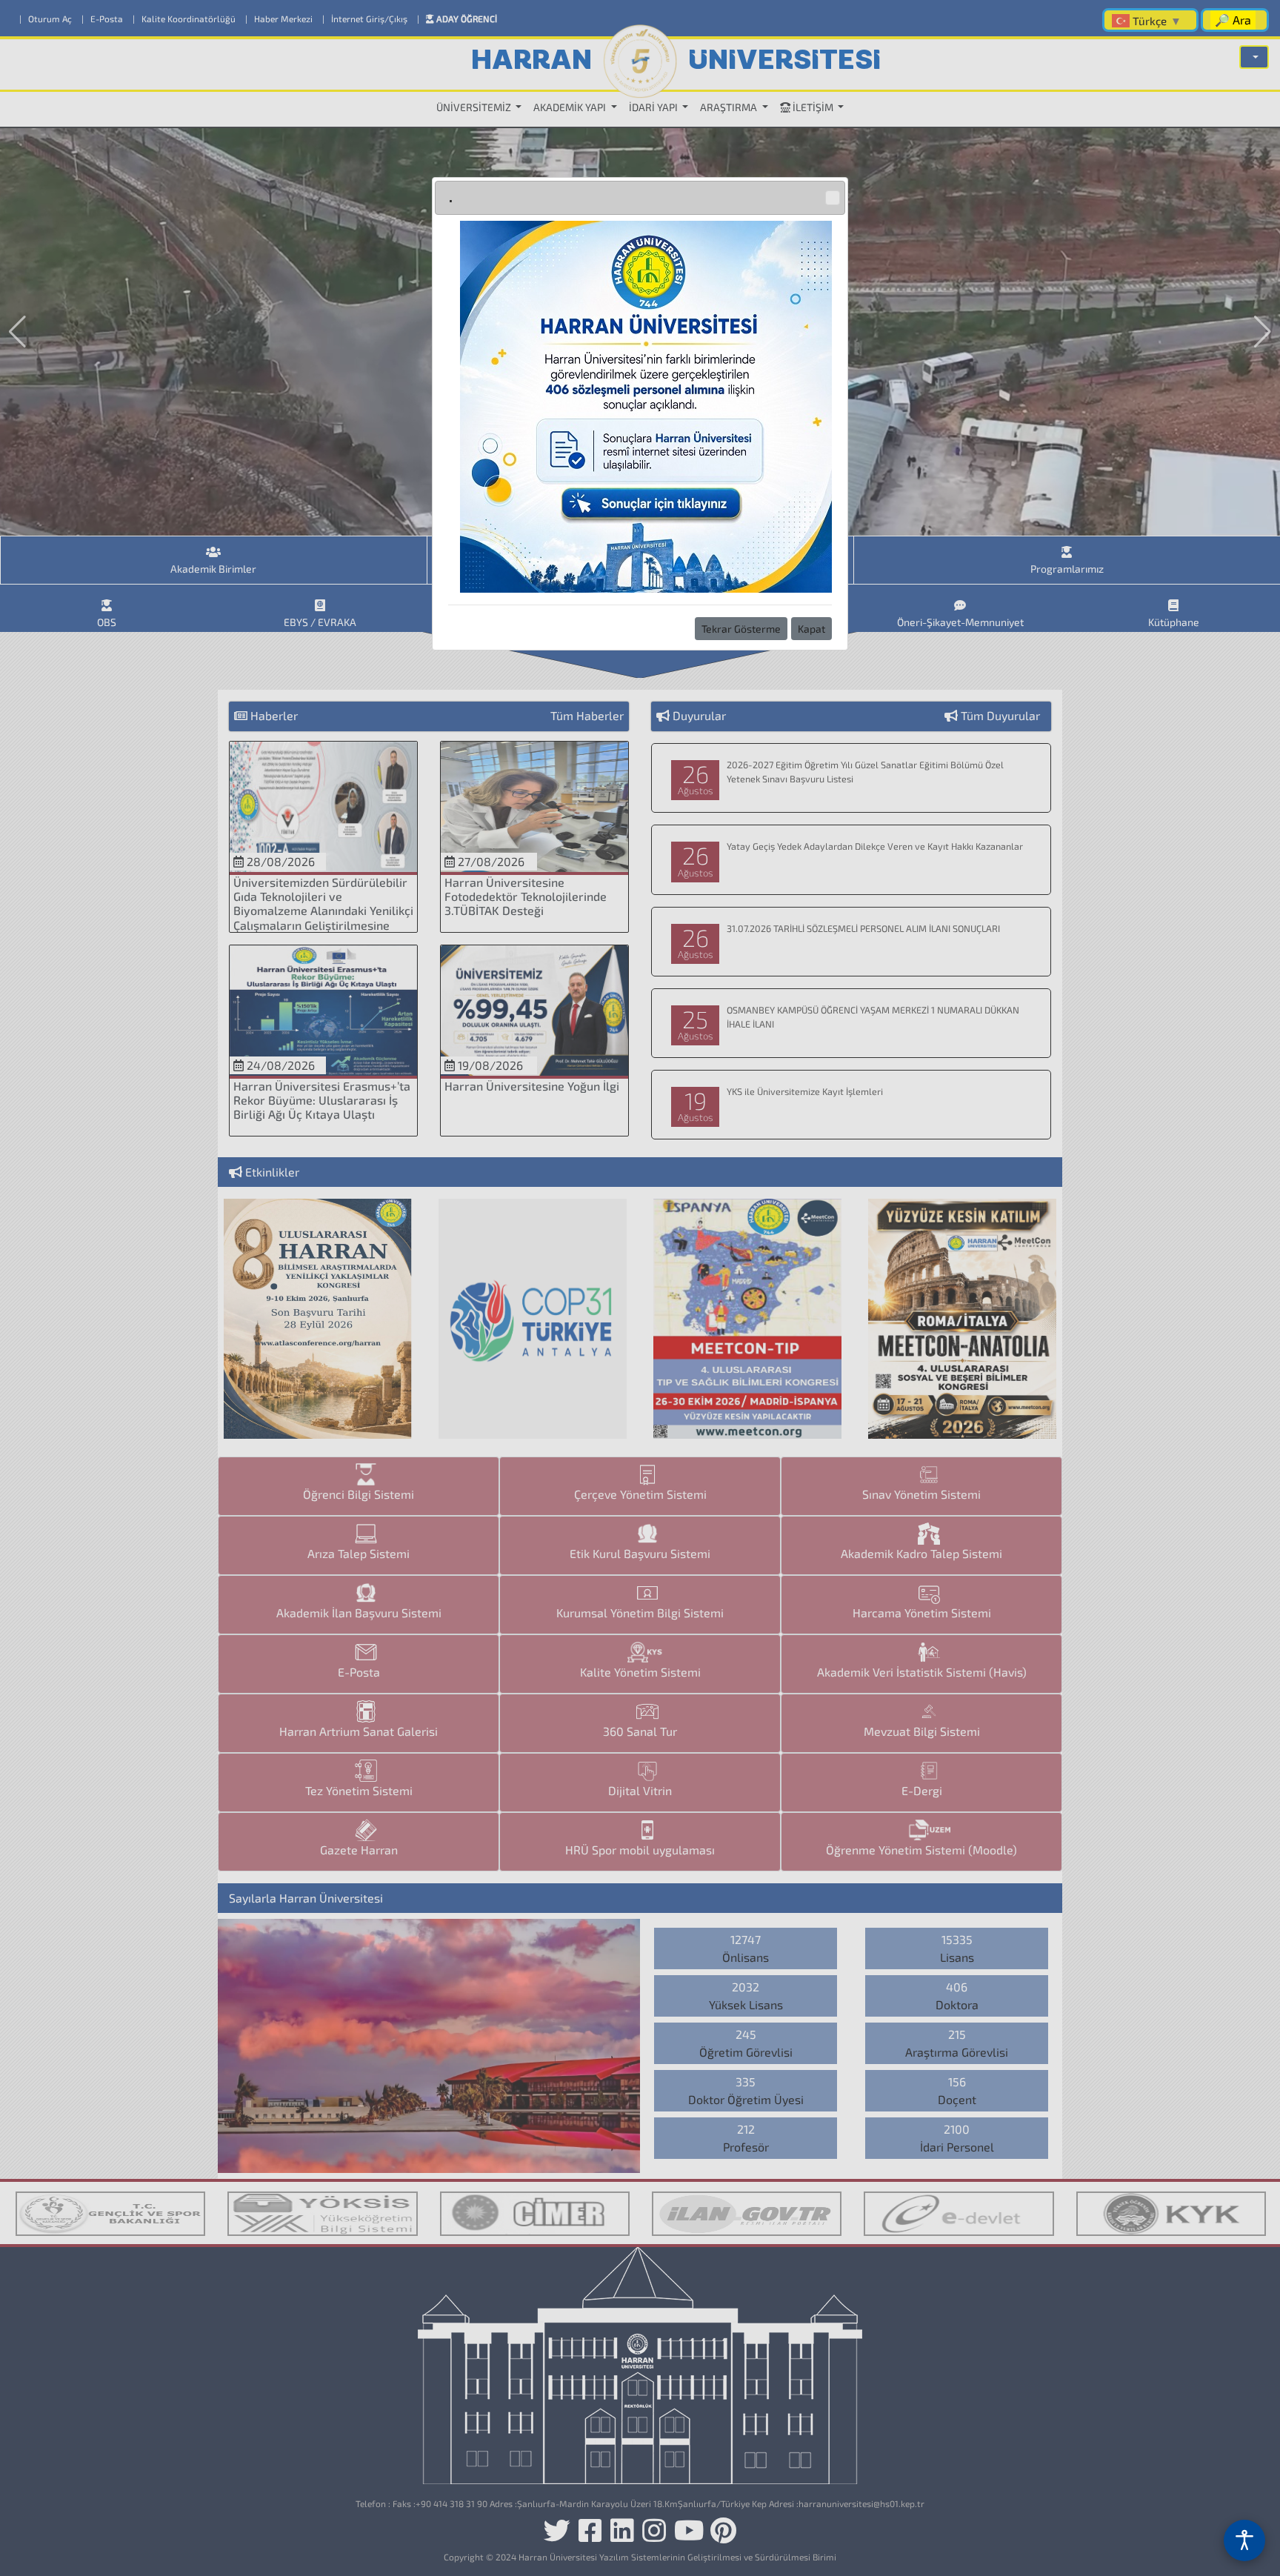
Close (833, 198)
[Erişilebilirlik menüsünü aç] (1244, 2540)
